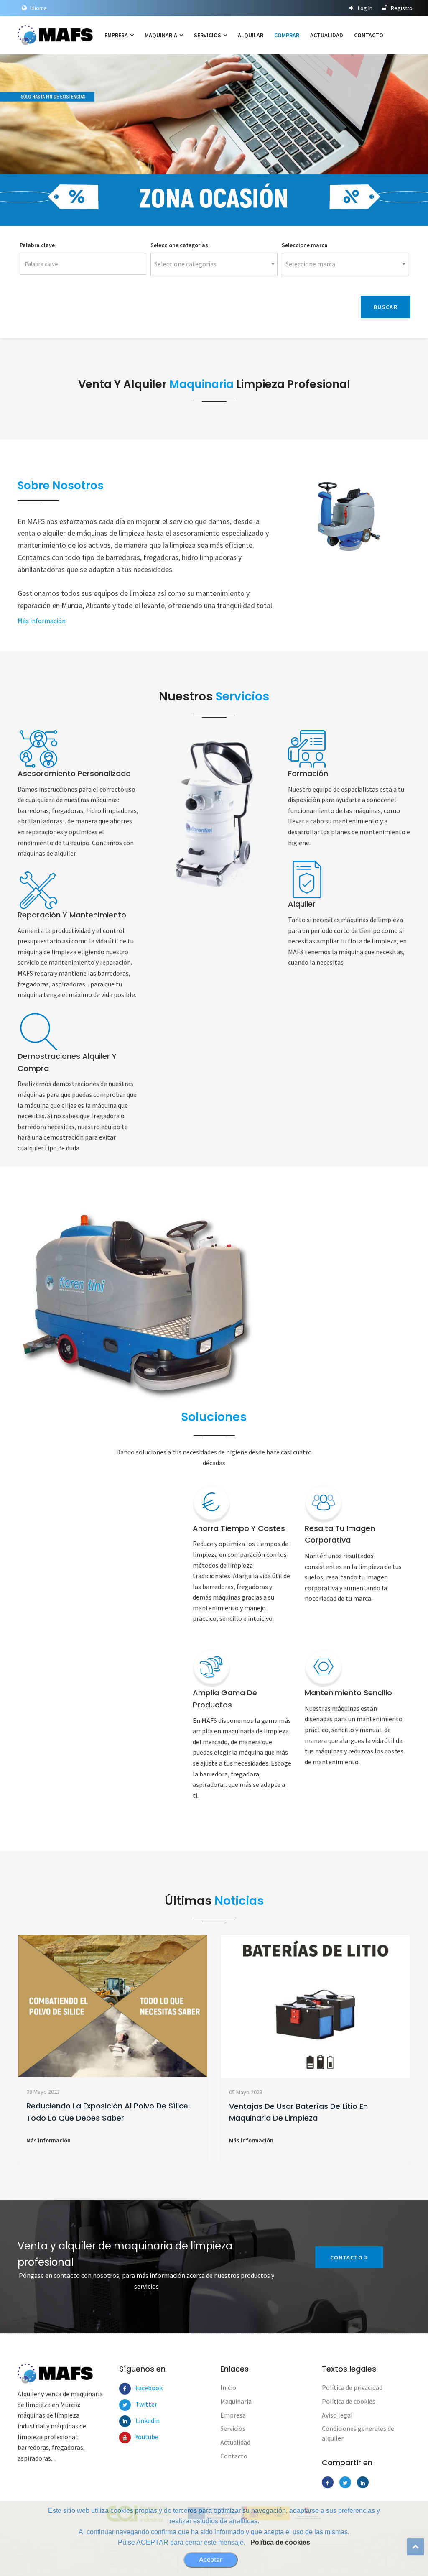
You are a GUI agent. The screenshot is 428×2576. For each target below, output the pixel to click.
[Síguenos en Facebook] (125, 2389)
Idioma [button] (38, 8)
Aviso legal (337, 2415)
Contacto (369, 35)
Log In (364, 8)
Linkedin (141, 2420)
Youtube (141, 2437)
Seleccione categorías (179, 245)
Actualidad (327, 35)
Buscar (386, 307)
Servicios (208, 35)
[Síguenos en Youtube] (125, 2438)
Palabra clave (37, 245)
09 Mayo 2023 (43, 2092)
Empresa (117, 35)
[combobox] (214, 264)
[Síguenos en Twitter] (125, 2405)
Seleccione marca (305, 245)
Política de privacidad (352, 2387)
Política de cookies (280, 2542)
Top (415, 2547)
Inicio (228, 2387)
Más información (69, 184)
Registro (401, 8)
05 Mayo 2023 (246, 2092)
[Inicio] (58, 35)
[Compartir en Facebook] (328, 2482)
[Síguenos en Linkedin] (125, 2421)
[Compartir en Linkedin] (363, 2482)
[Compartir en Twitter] (345, 2482)
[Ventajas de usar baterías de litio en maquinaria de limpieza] (315, 2006)
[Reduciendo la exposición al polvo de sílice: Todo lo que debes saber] (113, 2006)
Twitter (141, 2404)
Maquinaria (162, 35)
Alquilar (251, 35)
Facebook (141, 2388)
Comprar (287, 35)
